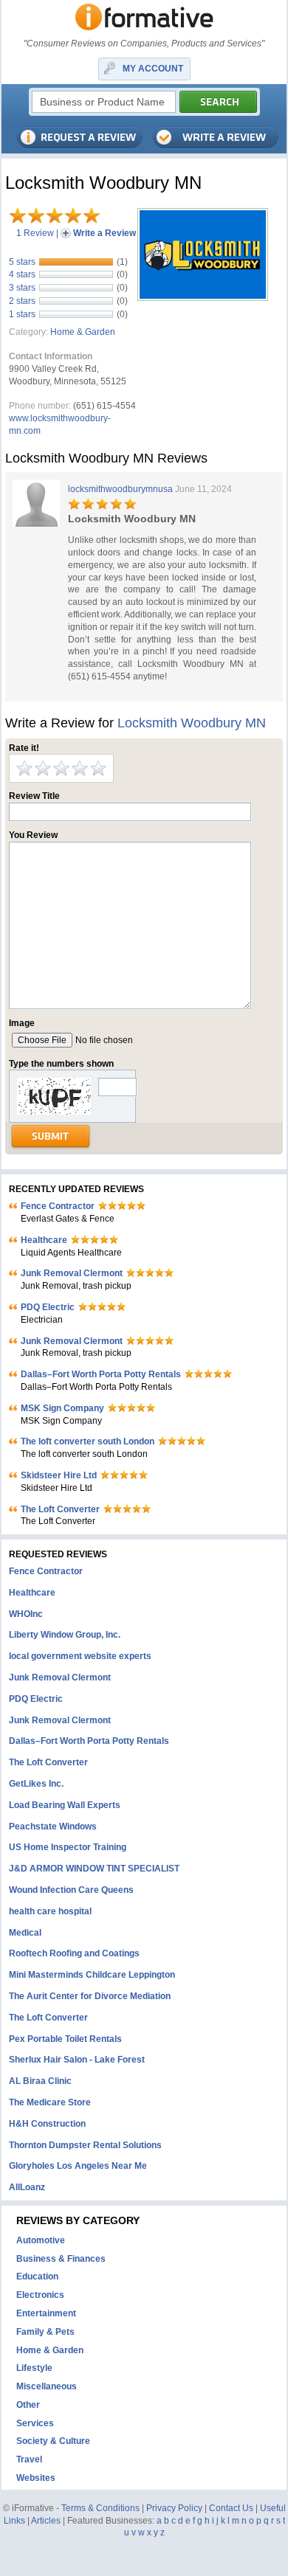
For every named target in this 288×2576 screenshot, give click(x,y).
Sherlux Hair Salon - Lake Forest (77, 2060)
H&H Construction (47, 2124)
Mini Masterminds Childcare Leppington (92, 1975)
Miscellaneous (47, 2386)
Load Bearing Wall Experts (65, 1805)
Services (35, 2423)
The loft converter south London (88, 1441)
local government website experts (80, 1656)
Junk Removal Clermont (72, 1273)
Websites (36, 2478)
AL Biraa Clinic (40, 2081)
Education (37, 2276)
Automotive (41, 2240)
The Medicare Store (50, 2102)
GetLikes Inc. (36, 1784)
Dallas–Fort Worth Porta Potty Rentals (101, 1374)
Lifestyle (34, 2368)
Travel (29, 2459)
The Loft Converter (60, 1509)
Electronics (40, 2295)
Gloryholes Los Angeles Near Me (78, 2166)
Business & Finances (61, 2259)
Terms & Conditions (100, 2508)
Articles (46, 2521)
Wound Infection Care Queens (71, 1890)
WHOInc (26, 1614)
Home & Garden (83, 332)
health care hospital (50, 1911)
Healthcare (44, 1240)
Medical (25, 1933)
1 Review (35, 233)
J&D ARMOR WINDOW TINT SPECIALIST (94, 1869)
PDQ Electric (48, 1307)
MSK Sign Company (62, 1408)
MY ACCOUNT (153, 69)
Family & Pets (45, 2332)
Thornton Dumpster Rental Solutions (85, 2145)
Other (28, 2405)
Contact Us (231, 2508)
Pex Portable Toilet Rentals (65, 2039)
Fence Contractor (58, 1206)
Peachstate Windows (53, 1827)
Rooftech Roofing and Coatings (74, 1953)
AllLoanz (27, 2187)
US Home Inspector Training (68, 1847)
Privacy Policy (174, 2508)
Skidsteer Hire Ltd (59, 1475)
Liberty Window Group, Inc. (65, 1635)
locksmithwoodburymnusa (120, 489)
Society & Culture (53, 2441)
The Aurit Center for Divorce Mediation (90, 1996)
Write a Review (104, 233)
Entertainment (46, 2313)
